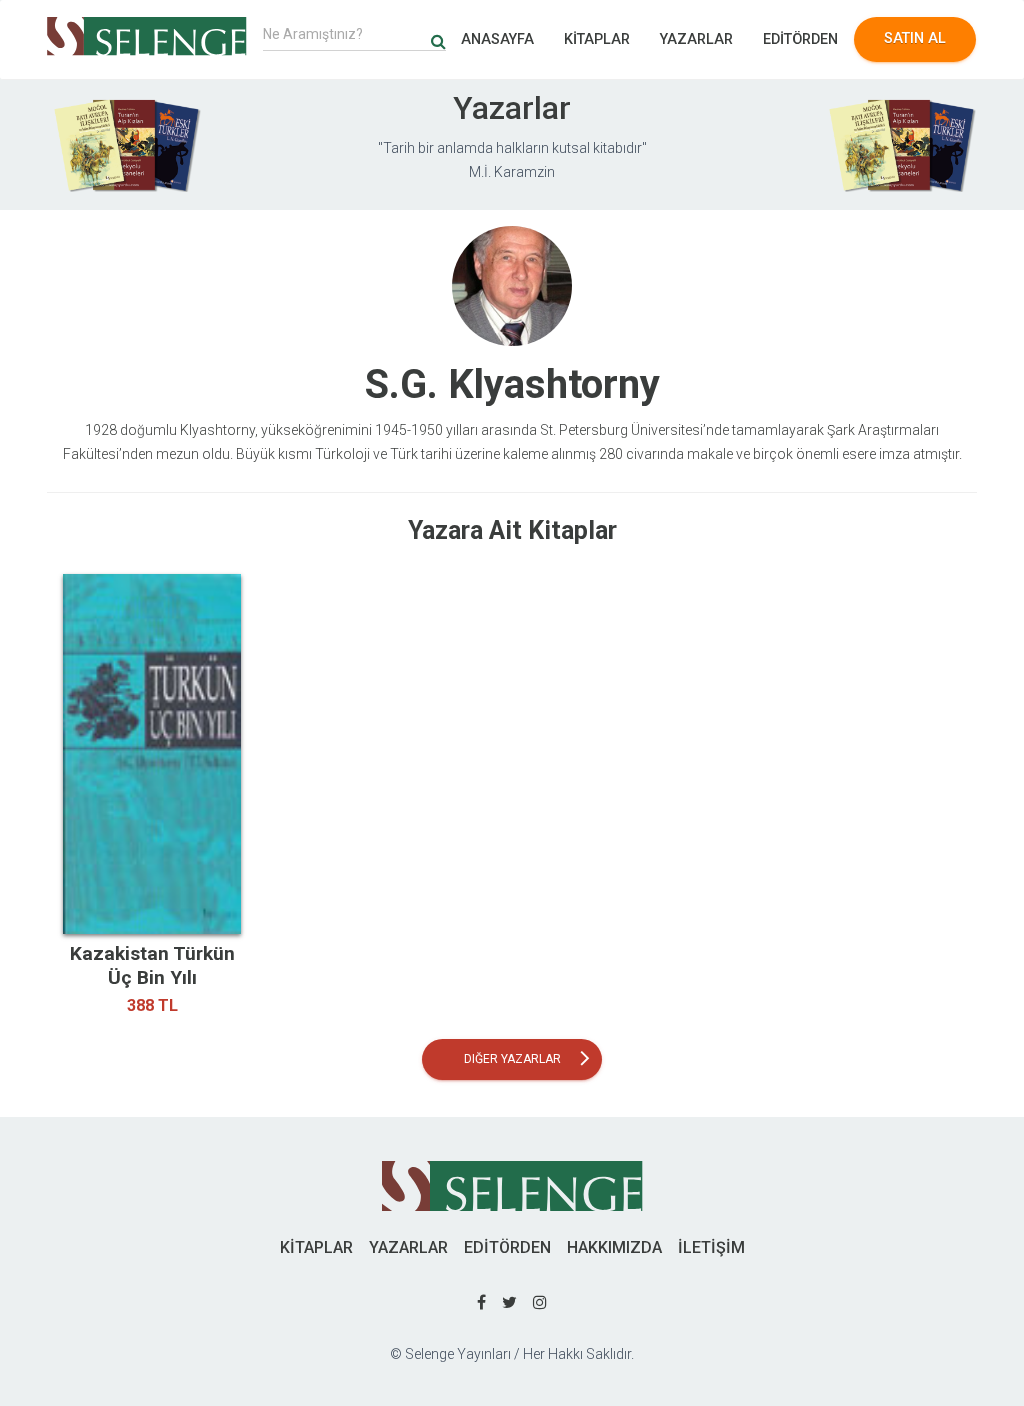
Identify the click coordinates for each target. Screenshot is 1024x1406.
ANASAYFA (497, 39)
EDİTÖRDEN (800, 39)
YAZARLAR (696, 39)
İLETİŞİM (711, 1247)
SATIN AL (915, 38)
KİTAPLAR (597, 39)
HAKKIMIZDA (614, 1247)
